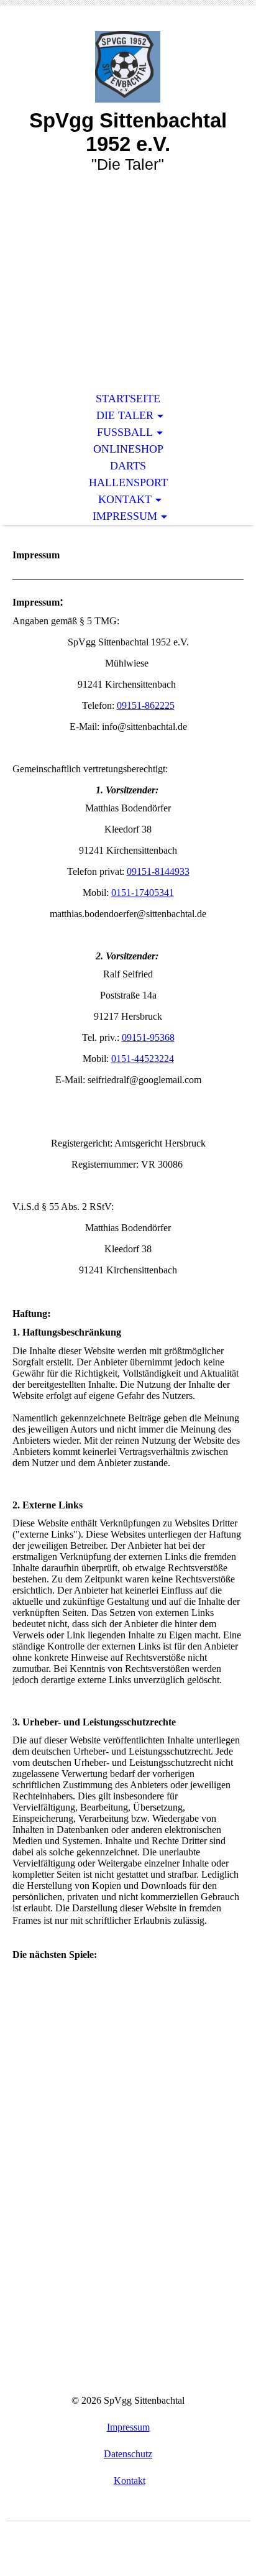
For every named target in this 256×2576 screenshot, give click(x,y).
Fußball (125, 432)
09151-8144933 (158, 871)
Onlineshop (128, 449)
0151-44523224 (143, 1059)
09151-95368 (148, 1037)
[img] (128, 67)
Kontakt (125, 499)
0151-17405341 (143, 893)
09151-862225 (146, 705)
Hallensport (128, 482)
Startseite (128, 399)
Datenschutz (128, 2454)
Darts (128, 466)
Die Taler (125, 415)
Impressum (125, 516)
